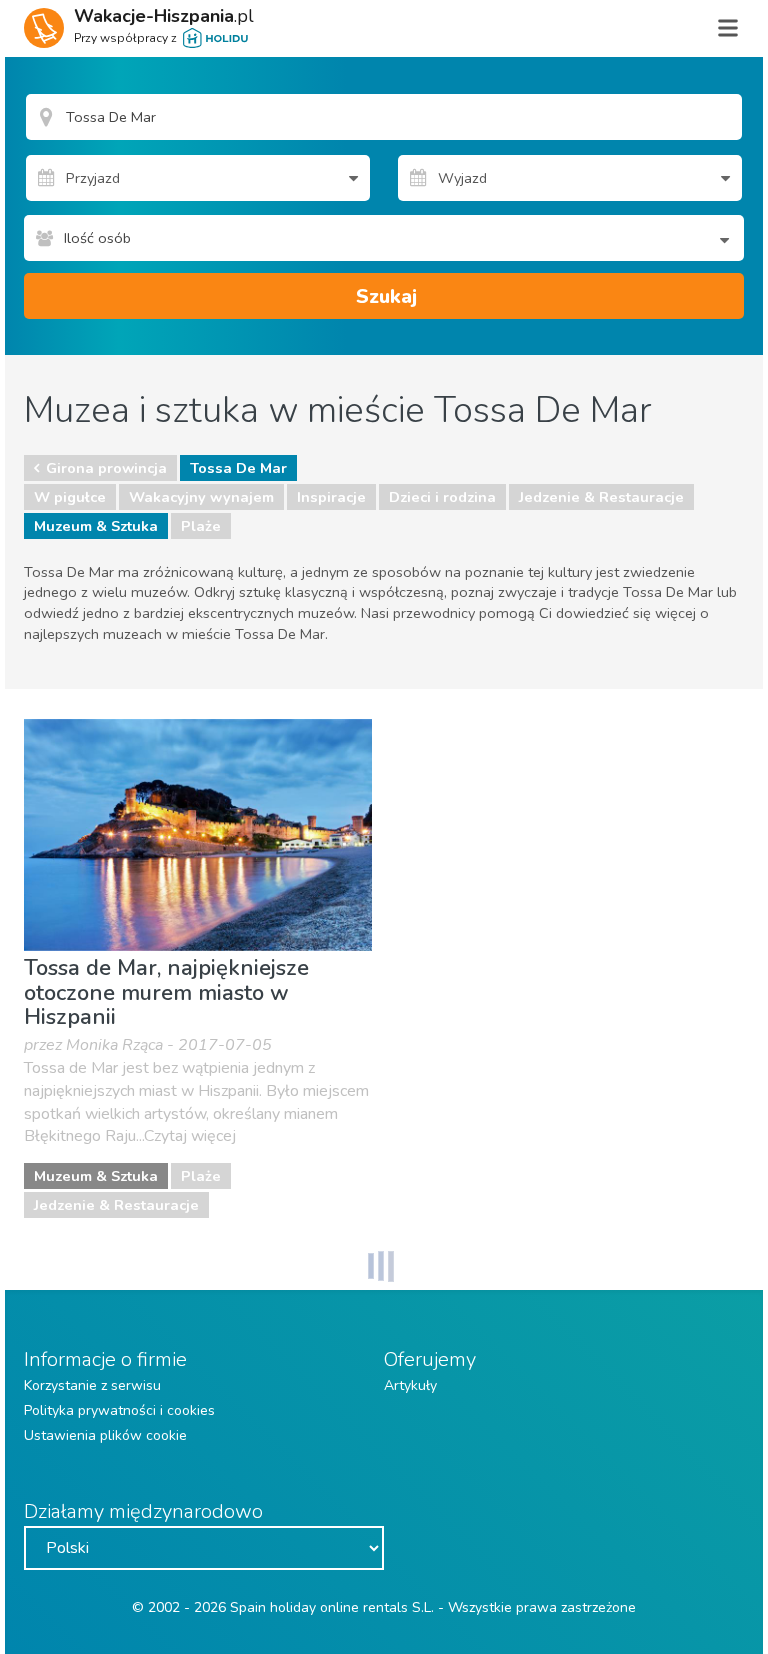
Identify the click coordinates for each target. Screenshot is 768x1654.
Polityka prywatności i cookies (119, 1410)
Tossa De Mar (238, 468)
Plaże (201, 526)
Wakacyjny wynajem (201, 497)
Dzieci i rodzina (442, 497)
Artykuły (410, 1385)
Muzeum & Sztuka (96, 526)
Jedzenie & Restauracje (601, 497)
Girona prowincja (106, 468)
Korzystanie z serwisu (92, 1385)
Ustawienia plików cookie (105, 1435)
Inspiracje (331, 497)
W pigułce (70, 497)
